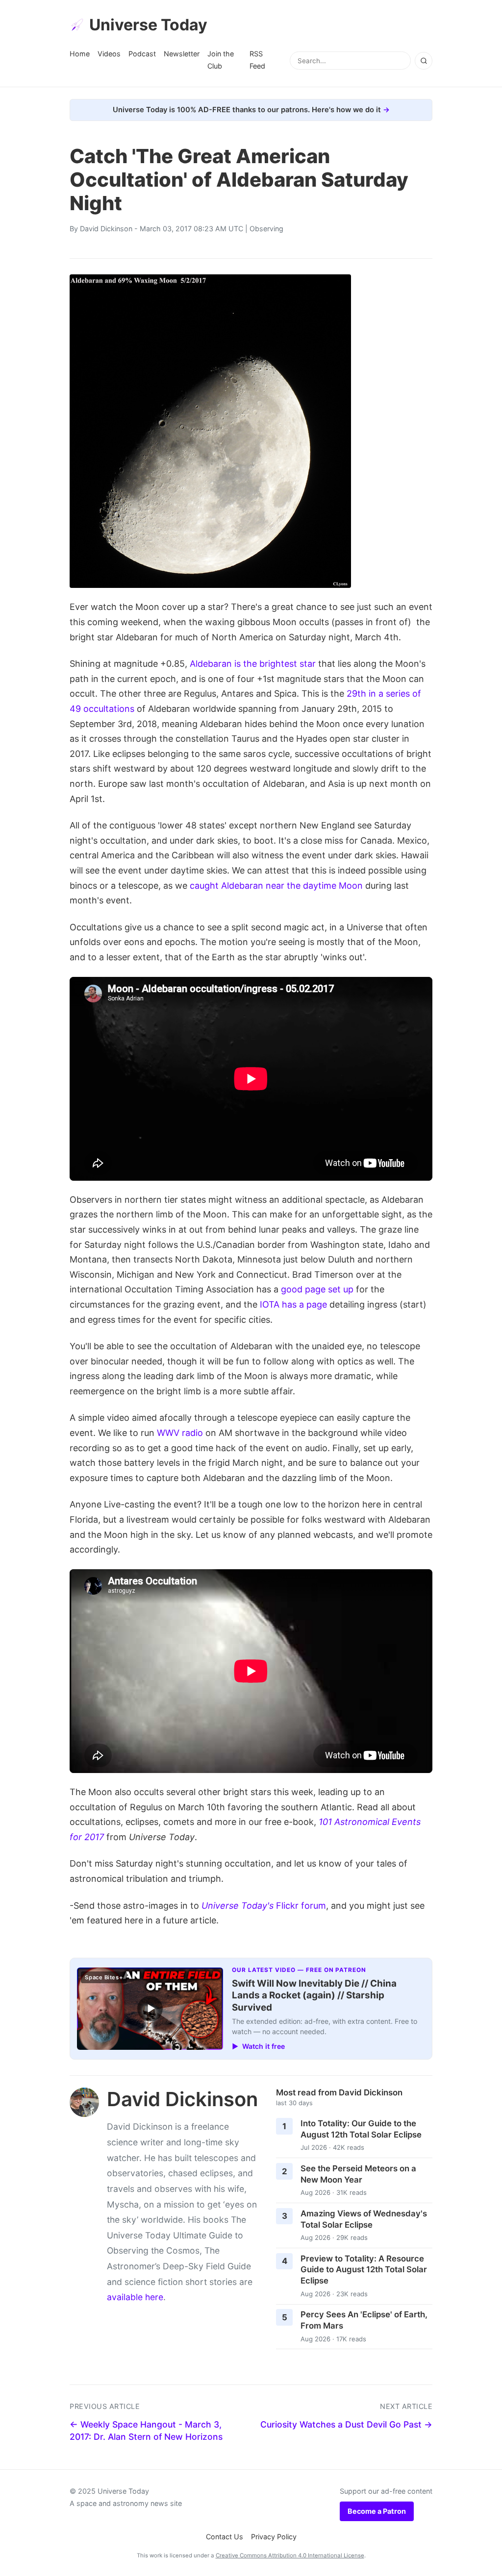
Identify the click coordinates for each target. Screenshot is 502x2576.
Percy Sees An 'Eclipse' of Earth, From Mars (364, 2320)
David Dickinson (106, 229)
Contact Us (225, 2537)
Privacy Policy (274, 2537)
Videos (109, 54)
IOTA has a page (293, 1304)
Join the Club (221, 60)
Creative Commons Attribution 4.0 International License (290, 2555)
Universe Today (148, 25)
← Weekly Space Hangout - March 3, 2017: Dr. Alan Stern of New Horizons (146, 2430)
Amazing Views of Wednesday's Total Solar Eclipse (364, 2219)
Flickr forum (264, 1906)
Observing (266, 229)
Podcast (142, 54)
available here (135, 2297)
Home (80, 54)
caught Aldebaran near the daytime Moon (276, 886)
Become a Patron (377, 2511)
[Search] (424, 61)
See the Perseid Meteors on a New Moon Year (358, 2174)
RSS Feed (257, 60)
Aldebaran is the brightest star (253, 664)
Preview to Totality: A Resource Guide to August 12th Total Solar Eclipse (364, 2270)
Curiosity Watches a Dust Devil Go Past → (346, 2424)
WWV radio (180, 1433)
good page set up (317, 1289)
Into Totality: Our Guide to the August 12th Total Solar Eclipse (361, 2129)
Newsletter (182, 54)
